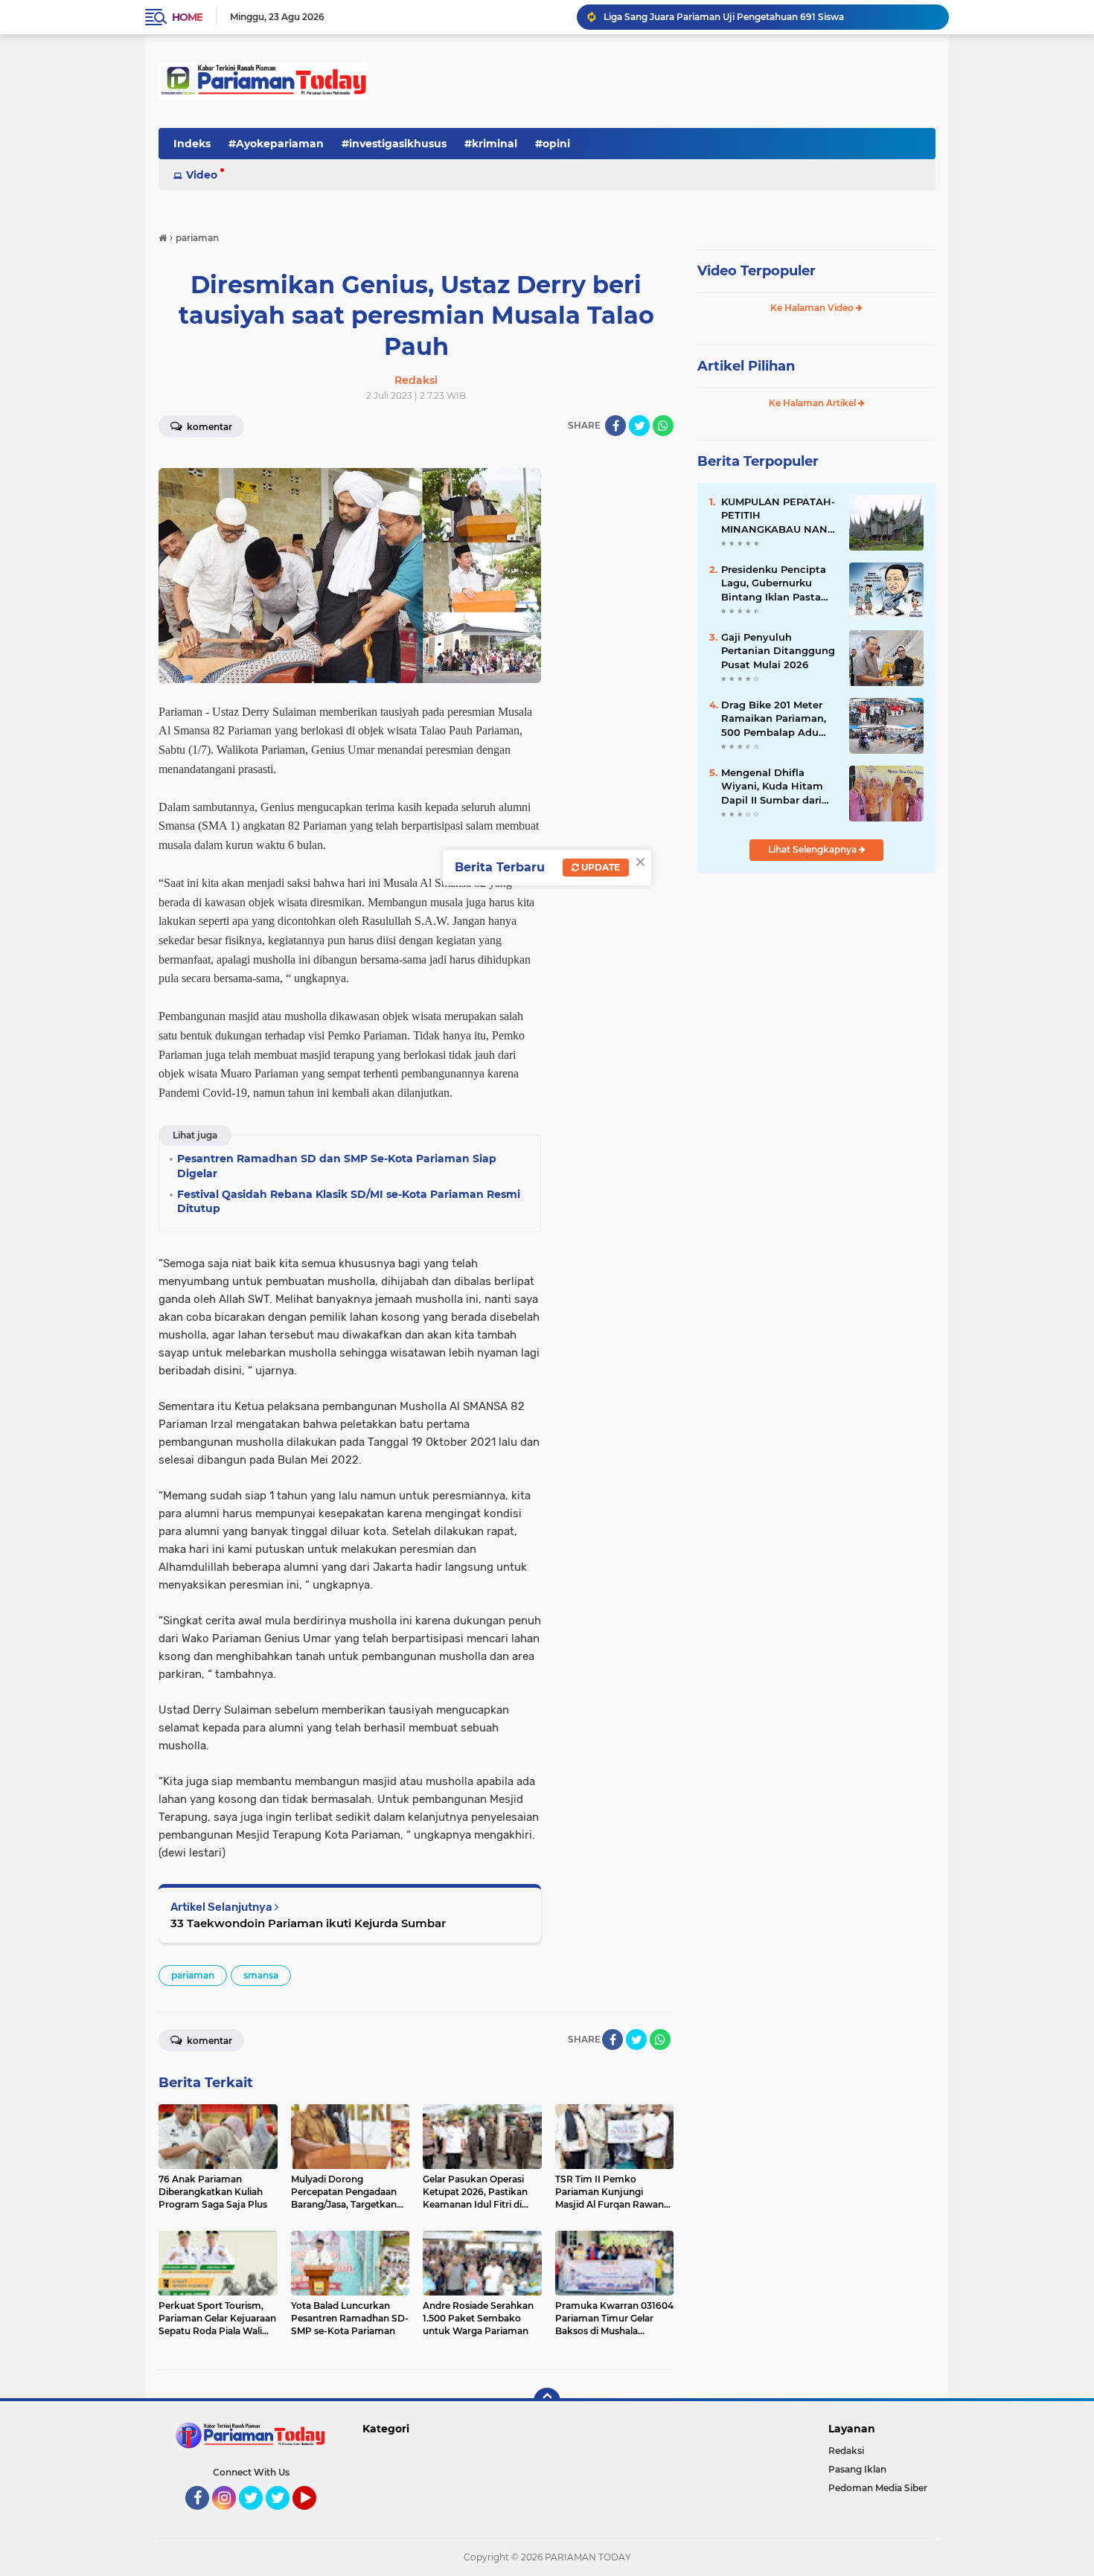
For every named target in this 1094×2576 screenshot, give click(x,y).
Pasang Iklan (857, 2469)
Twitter (257, 2516)
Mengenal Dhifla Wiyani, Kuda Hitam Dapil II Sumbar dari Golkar (772, 786)
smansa (261, 1975)
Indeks (192, 144)
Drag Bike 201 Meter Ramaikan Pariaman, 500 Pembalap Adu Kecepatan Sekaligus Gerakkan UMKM (774, 719)
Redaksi (846, 2451)
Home (187, 17)
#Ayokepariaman (276, 144)
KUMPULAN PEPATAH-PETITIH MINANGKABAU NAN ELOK (778, 516)
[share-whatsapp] (663, 426)
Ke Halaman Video (813, 308)
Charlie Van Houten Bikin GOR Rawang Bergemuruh (721, 17)
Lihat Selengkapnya (813, 849)
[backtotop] (547, 2401)
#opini (553, 144)
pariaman (193, 1975)
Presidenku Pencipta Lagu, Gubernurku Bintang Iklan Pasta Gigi (774, 583)
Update (599, 867)
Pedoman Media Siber (878, 2488)
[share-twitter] (639, 426)
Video (202, 175)
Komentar (208, 427)
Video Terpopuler (756, 271)
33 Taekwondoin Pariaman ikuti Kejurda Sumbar (308, 1923)
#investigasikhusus (394, 144)
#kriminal (491, 144)
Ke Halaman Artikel (813, 403)
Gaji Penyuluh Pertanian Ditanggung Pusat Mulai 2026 (778, 650)
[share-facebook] (615, 426)
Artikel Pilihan (746, 366)
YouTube (314, 2516)
